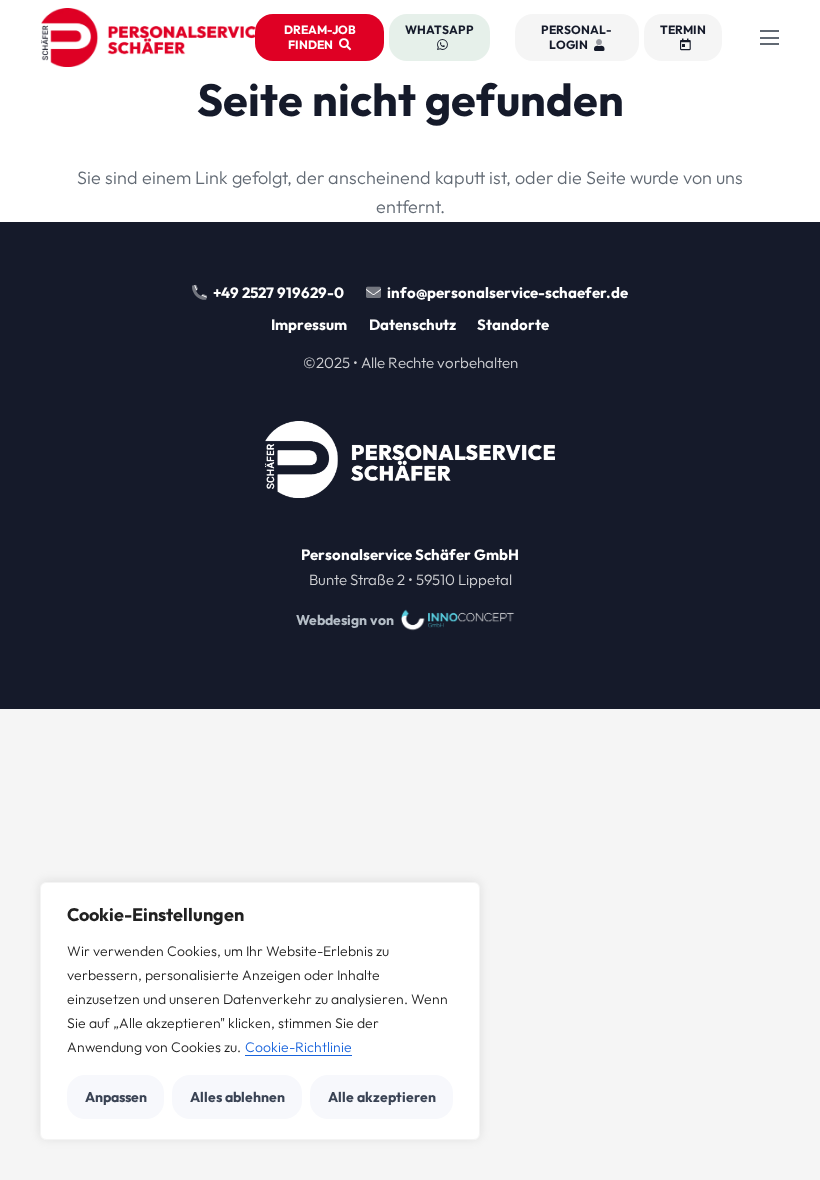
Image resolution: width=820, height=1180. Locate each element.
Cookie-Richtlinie (298, 1047)
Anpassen (116, 1097)
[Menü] (770, 38)
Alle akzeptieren (382, 1097)
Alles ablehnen (237, 1097)
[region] (260, 1011)
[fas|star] (410, 464)
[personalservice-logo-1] (153, 38)
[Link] (410, 568)
